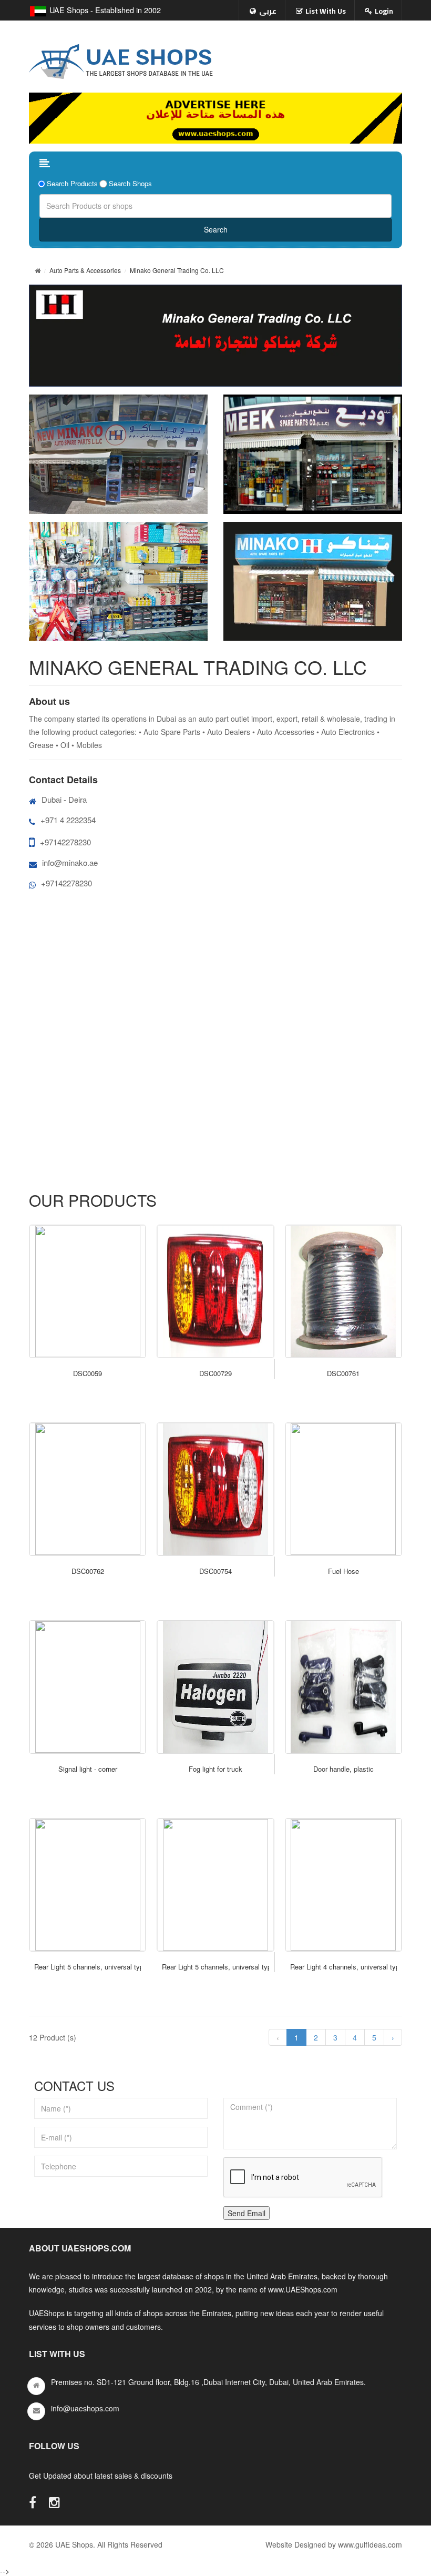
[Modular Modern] (88, 1291)
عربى (268, 11)
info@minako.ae (70, 862)
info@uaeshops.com (85, 2408)
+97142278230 (65, 842)
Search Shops (130, 184)
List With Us (326, 11)
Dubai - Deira (64, 799)
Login (384, 11)
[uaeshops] (121, 59)
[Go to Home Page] (38, 270)
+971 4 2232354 (68, 820)
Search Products (72, 184)
